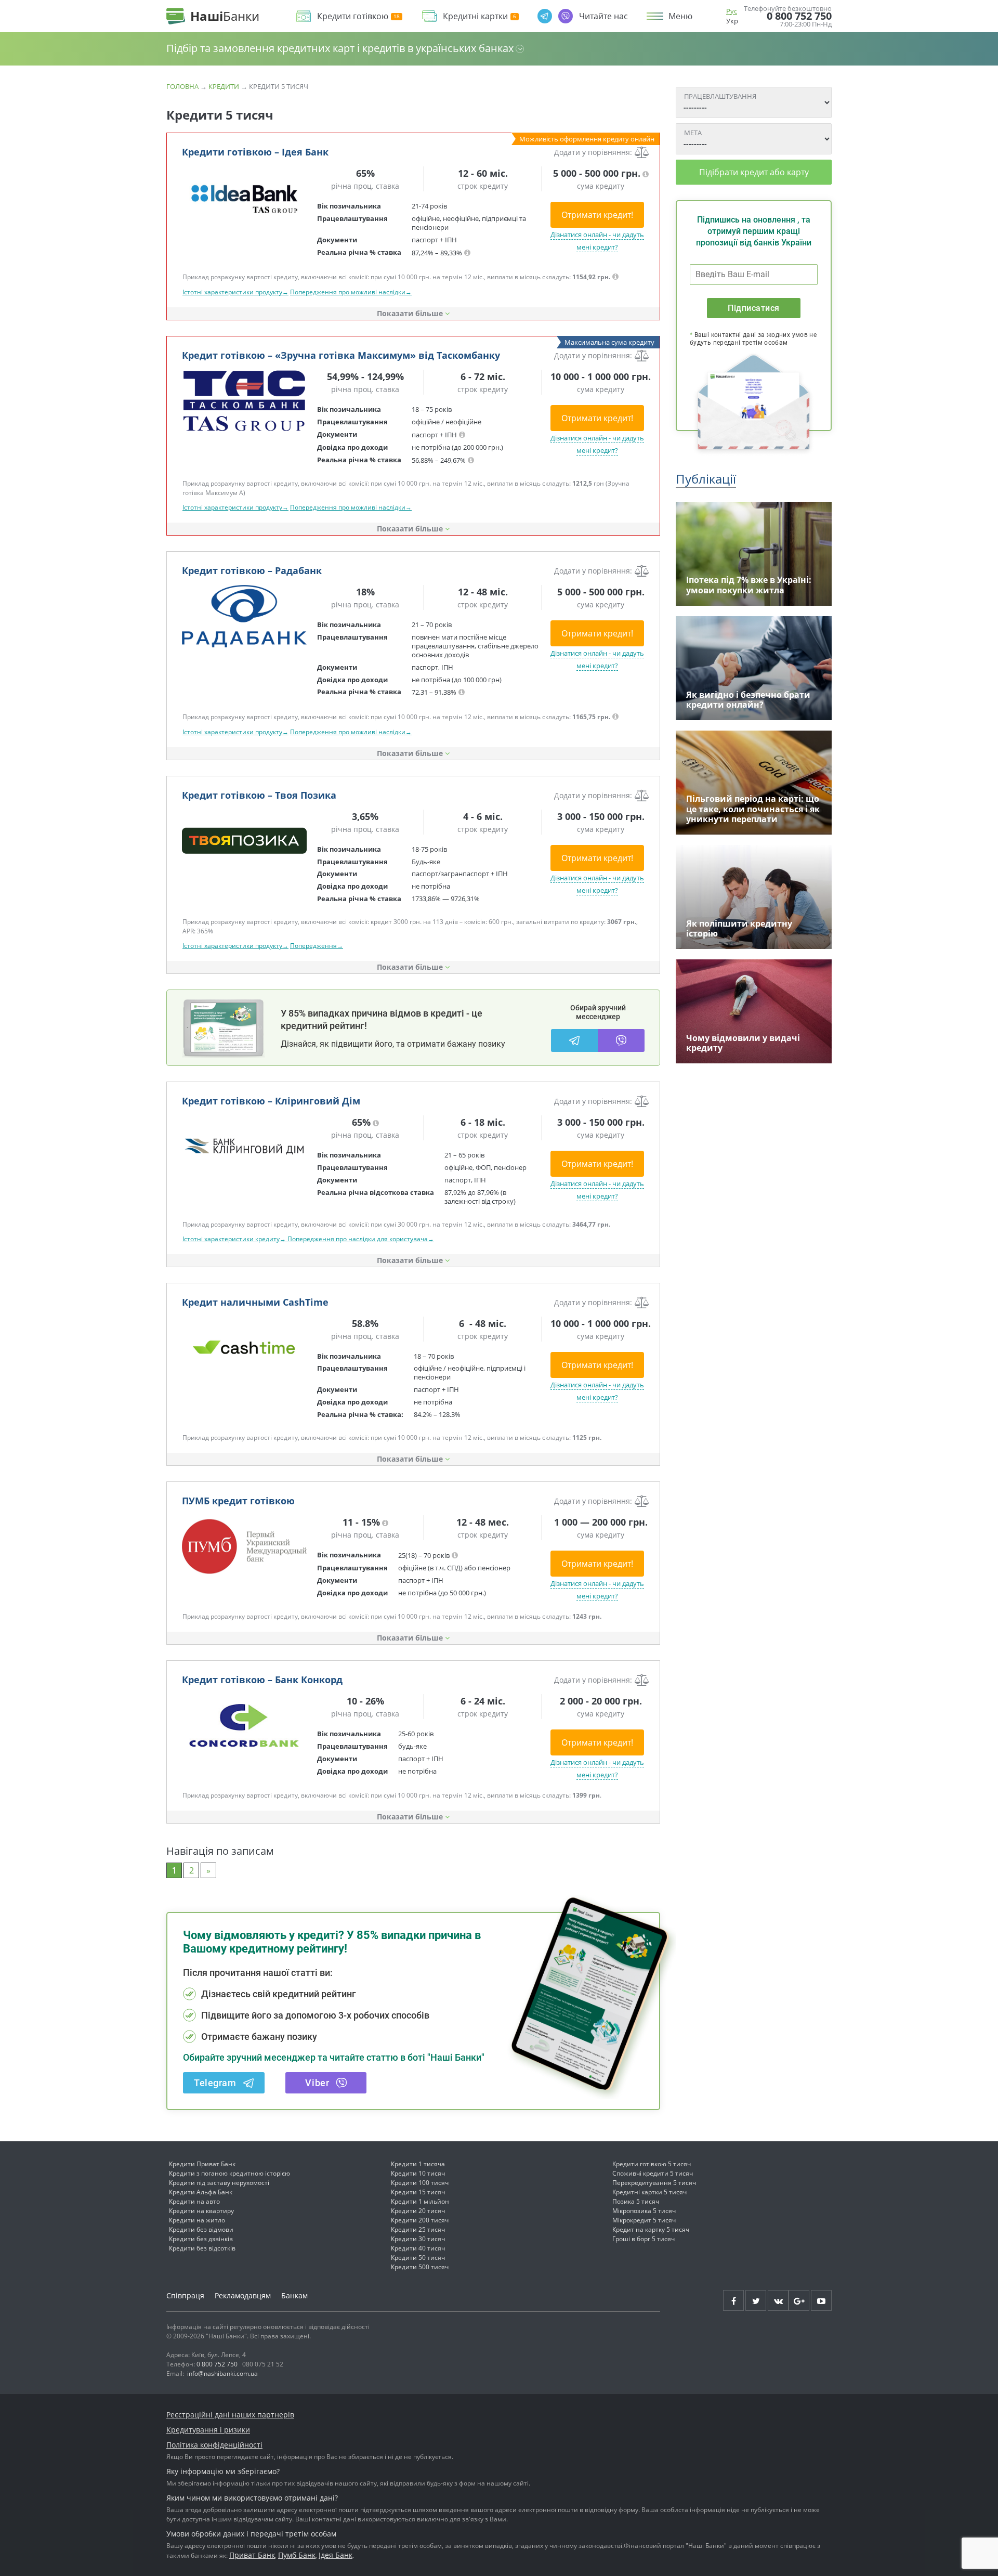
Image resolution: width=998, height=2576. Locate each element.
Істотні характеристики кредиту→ (235, 1239)
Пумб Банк (297, 2555)
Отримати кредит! (597, 215)
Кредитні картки (475, 16)
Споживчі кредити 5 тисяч (653, 2173)
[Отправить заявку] (244, 198)
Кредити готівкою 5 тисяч (652, 2164)
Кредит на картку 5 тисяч (651, 2229)
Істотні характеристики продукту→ (235, 292)
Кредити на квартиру (201, 2211)
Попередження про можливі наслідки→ (351, 292)
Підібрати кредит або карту (754, 172)
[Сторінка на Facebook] (733, 2300)
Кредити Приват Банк (202, 2164)
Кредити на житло (197, 2220)
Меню (680, 16)
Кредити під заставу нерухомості (219, 2183)
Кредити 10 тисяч (418, 2173)
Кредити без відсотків (202, 2248)
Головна (182, 86)
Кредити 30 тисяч (418, 2239)
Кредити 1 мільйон (420, 2201)
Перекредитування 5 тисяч (654, 2183)
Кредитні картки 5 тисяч (649, 2192)
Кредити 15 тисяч (418, 2192)
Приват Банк (252, 2555)
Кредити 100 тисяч (420, 2183)
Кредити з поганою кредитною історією (229, 2173)
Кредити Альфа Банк (201, 2192)
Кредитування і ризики (208, 2430)
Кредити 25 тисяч (418, 2229)
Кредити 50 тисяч (418, 2258)
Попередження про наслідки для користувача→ (361, 1239)
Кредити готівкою (353, 16)
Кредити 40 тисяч (418, 2248)
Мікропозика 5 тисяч (644, 2211)
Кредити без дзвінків (201, 2239)
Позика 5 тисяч (636, 2201)
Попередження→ (317, 946)
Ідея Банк (336, 2555)
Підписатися (753, 308)
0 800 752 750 (799, 16)
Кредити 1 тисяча (418, 2164)
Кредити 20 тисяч (418, 2211)
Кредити (224, 86)
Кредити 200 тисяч (420, 2220)
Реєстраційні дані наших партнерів (230, 2415)
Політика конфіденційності (214, 2445)
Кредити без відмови (201, 2229)
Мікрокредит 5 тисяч (644, 2220)
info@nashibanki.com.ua (222, 2373)
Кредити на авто (194, 2201)
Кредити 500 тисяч (420, 2267)
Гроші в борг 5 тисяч (644, 2239)
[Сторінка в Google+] (799, 2300)
